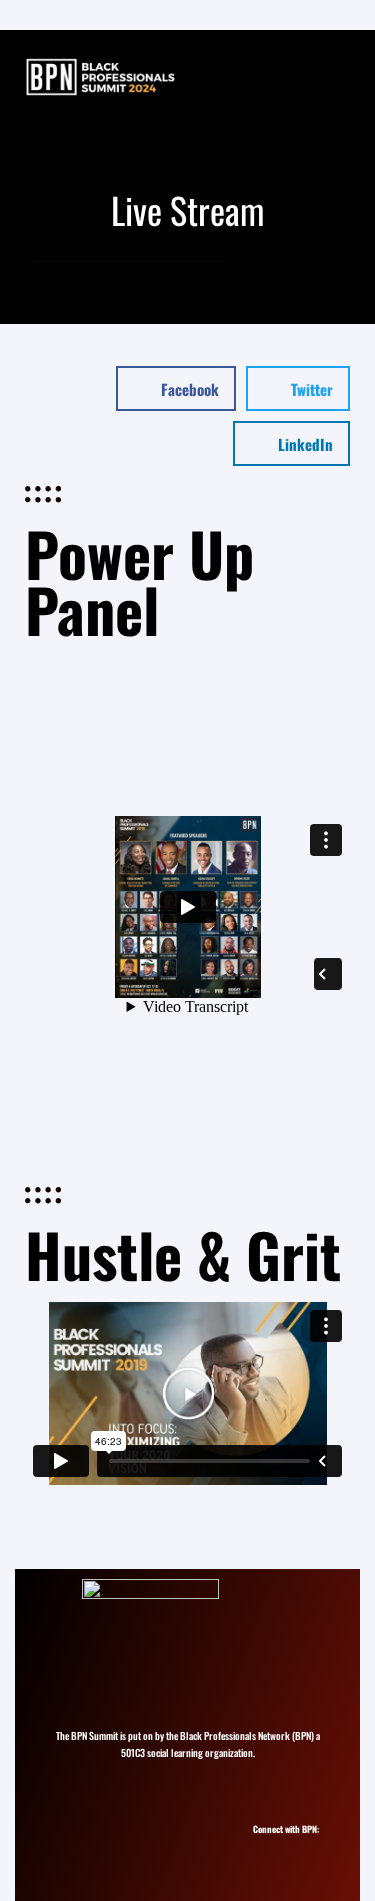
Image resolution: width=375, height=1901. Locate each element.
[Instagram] (264, 1847)
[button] (176, 388)
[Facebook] (300, 1847)
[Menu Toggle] (338, 77)
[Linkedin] (282, 1847)
